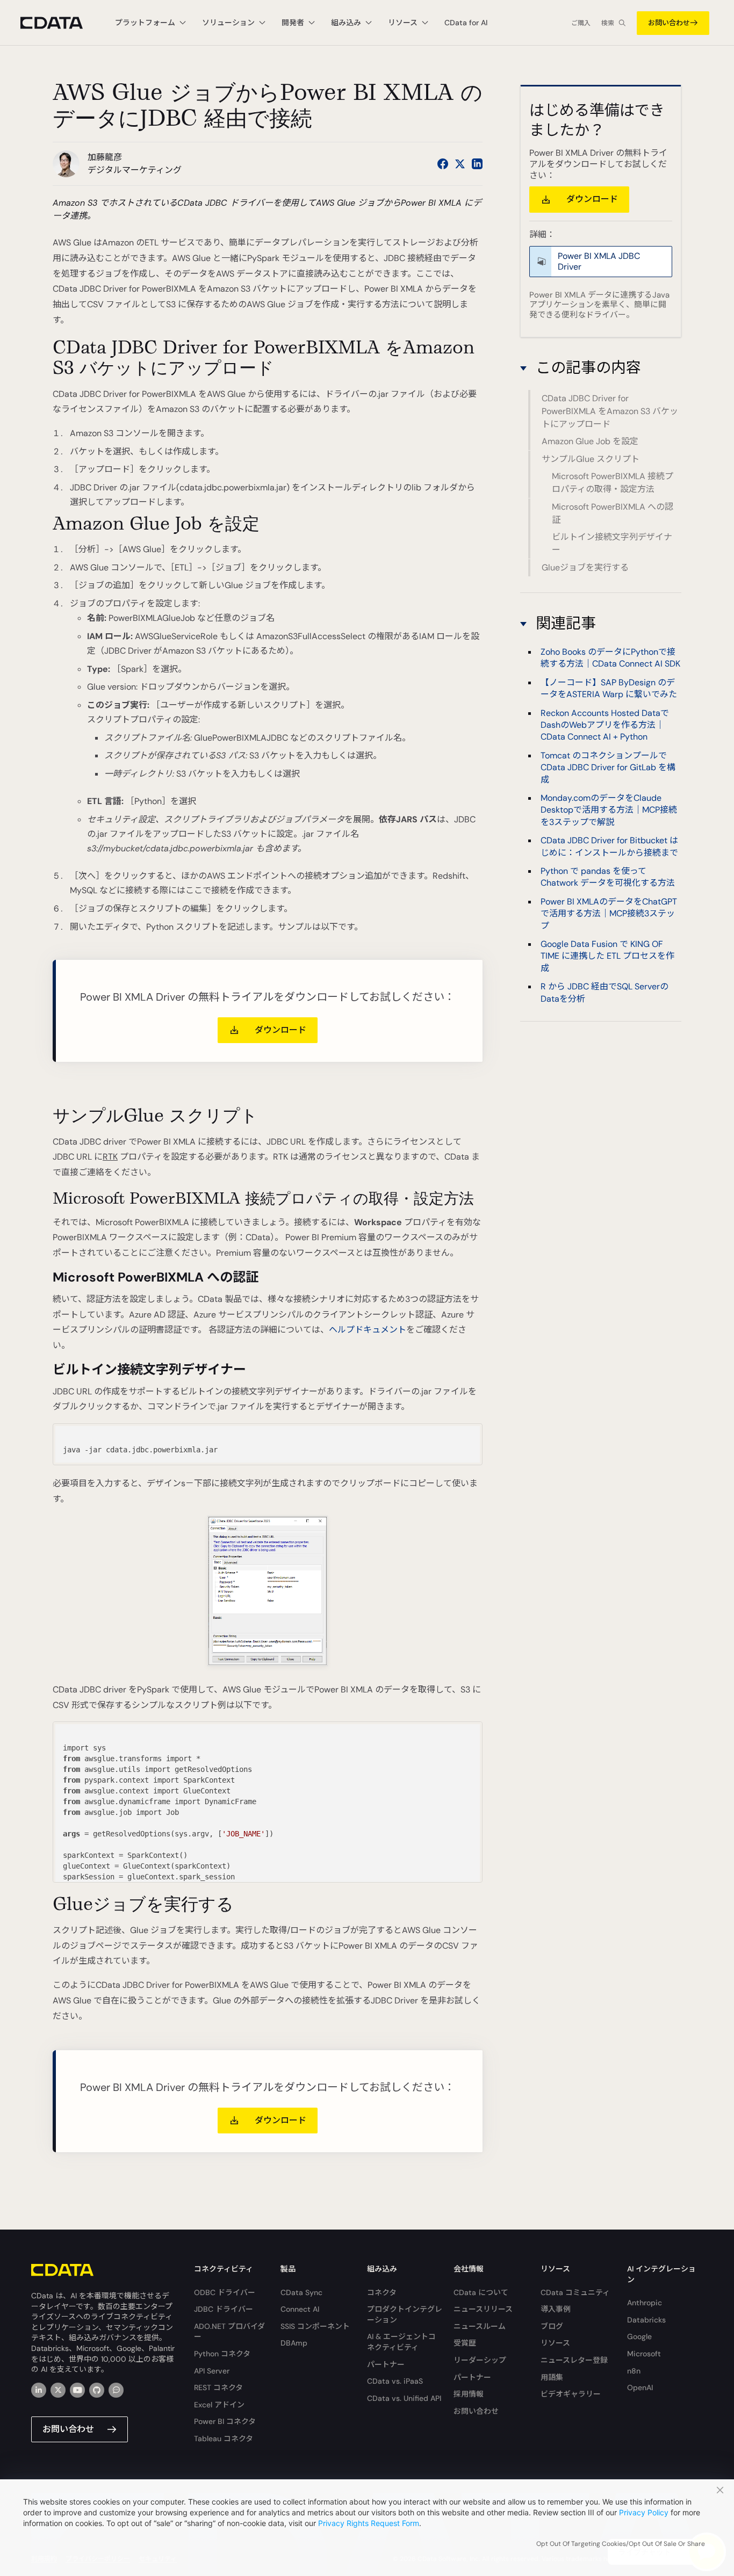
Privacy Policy (644, 2512)
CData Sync (301, 2292)
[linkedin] (39, 2390)
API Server (212, 2371)
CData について (481, 2292)
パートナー (386, 2364)
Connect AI (300, 2309)
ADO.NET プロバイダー (229, 2332)
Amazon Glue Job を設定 (590, 442)
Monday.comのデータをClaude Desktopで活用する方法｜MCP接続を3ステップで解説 (609, 810)
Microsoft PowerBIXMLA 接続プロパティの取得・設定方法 (613, 483)
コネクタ (382, 2292)
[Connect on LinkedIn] (477, 164)
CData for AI (466, 23)
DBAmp (294, 2343)
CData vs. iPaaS (395, 2381)
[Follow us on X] (460, 164)
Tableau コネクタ (224, 2438)
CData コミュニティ (575, 2292)
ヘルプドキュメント (368, 1330)
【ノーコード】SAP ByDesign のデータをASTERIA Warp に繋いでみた (609, 688)
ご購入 (581, 23)
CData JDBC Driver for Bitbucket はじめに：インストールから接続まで (609, 846)
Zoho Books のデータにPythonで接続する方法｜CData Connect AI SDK (610, 658)
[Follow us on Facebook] (443, 164)
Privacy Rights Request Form (369, 2523)
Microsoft (644, 2354)
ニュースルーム (480, 2326)
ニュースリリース (483, 2309)
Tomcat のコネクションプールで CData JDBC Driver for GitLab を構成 (608, 768)
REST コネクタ (218, 2387)
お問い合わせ (669, 23)
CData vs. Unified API (404, 2398)
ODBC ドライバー (225, 2292)
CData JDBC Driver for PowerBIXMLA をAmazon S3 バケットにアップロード (610, 412)
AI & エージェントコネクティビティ (401, 2342)
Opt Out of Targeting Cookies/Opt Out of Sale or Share (621, 2544)
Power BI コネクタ (225, 2421)
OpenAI (640, 2387)
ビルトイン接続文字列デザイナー (612, 544)
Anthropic (645, 2303)
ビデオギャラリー (571, 2394)
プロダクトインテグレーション (405, 2314)
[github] (97, 2390)
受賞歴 (465, 2343)
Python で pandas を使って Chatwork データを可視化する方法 (608, 877)
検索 (608, 23)
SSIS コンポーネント (315, 2326)
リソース (555, 2343)
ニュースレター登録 (574, 2360)
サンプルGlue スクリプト (591, 459)
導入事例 (556, 2309)
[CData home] (60, 23)
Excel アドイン (219, 2405)
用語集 (552, 2377)
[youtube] (77, 2390)
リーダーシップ (480, 2360)
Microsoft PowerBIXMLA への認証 (613, 513)
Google (639, 2336)
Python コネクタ (222, 2354)
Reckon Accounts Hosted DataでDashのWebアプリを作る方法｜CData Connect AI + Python (605, 725)
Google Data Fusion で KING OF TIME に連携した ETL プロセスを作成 (607, 956)
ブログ (552, 2326)
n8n (634, 2371)
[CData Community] (116, 2390)
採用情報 (469, 2394)
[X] (58, 2390)
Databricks (646, 2320)
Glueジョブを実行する (585, 567)
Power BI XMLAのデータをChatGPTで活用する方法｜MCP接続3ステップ (609, 914)
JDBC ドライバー (224, 2309)
